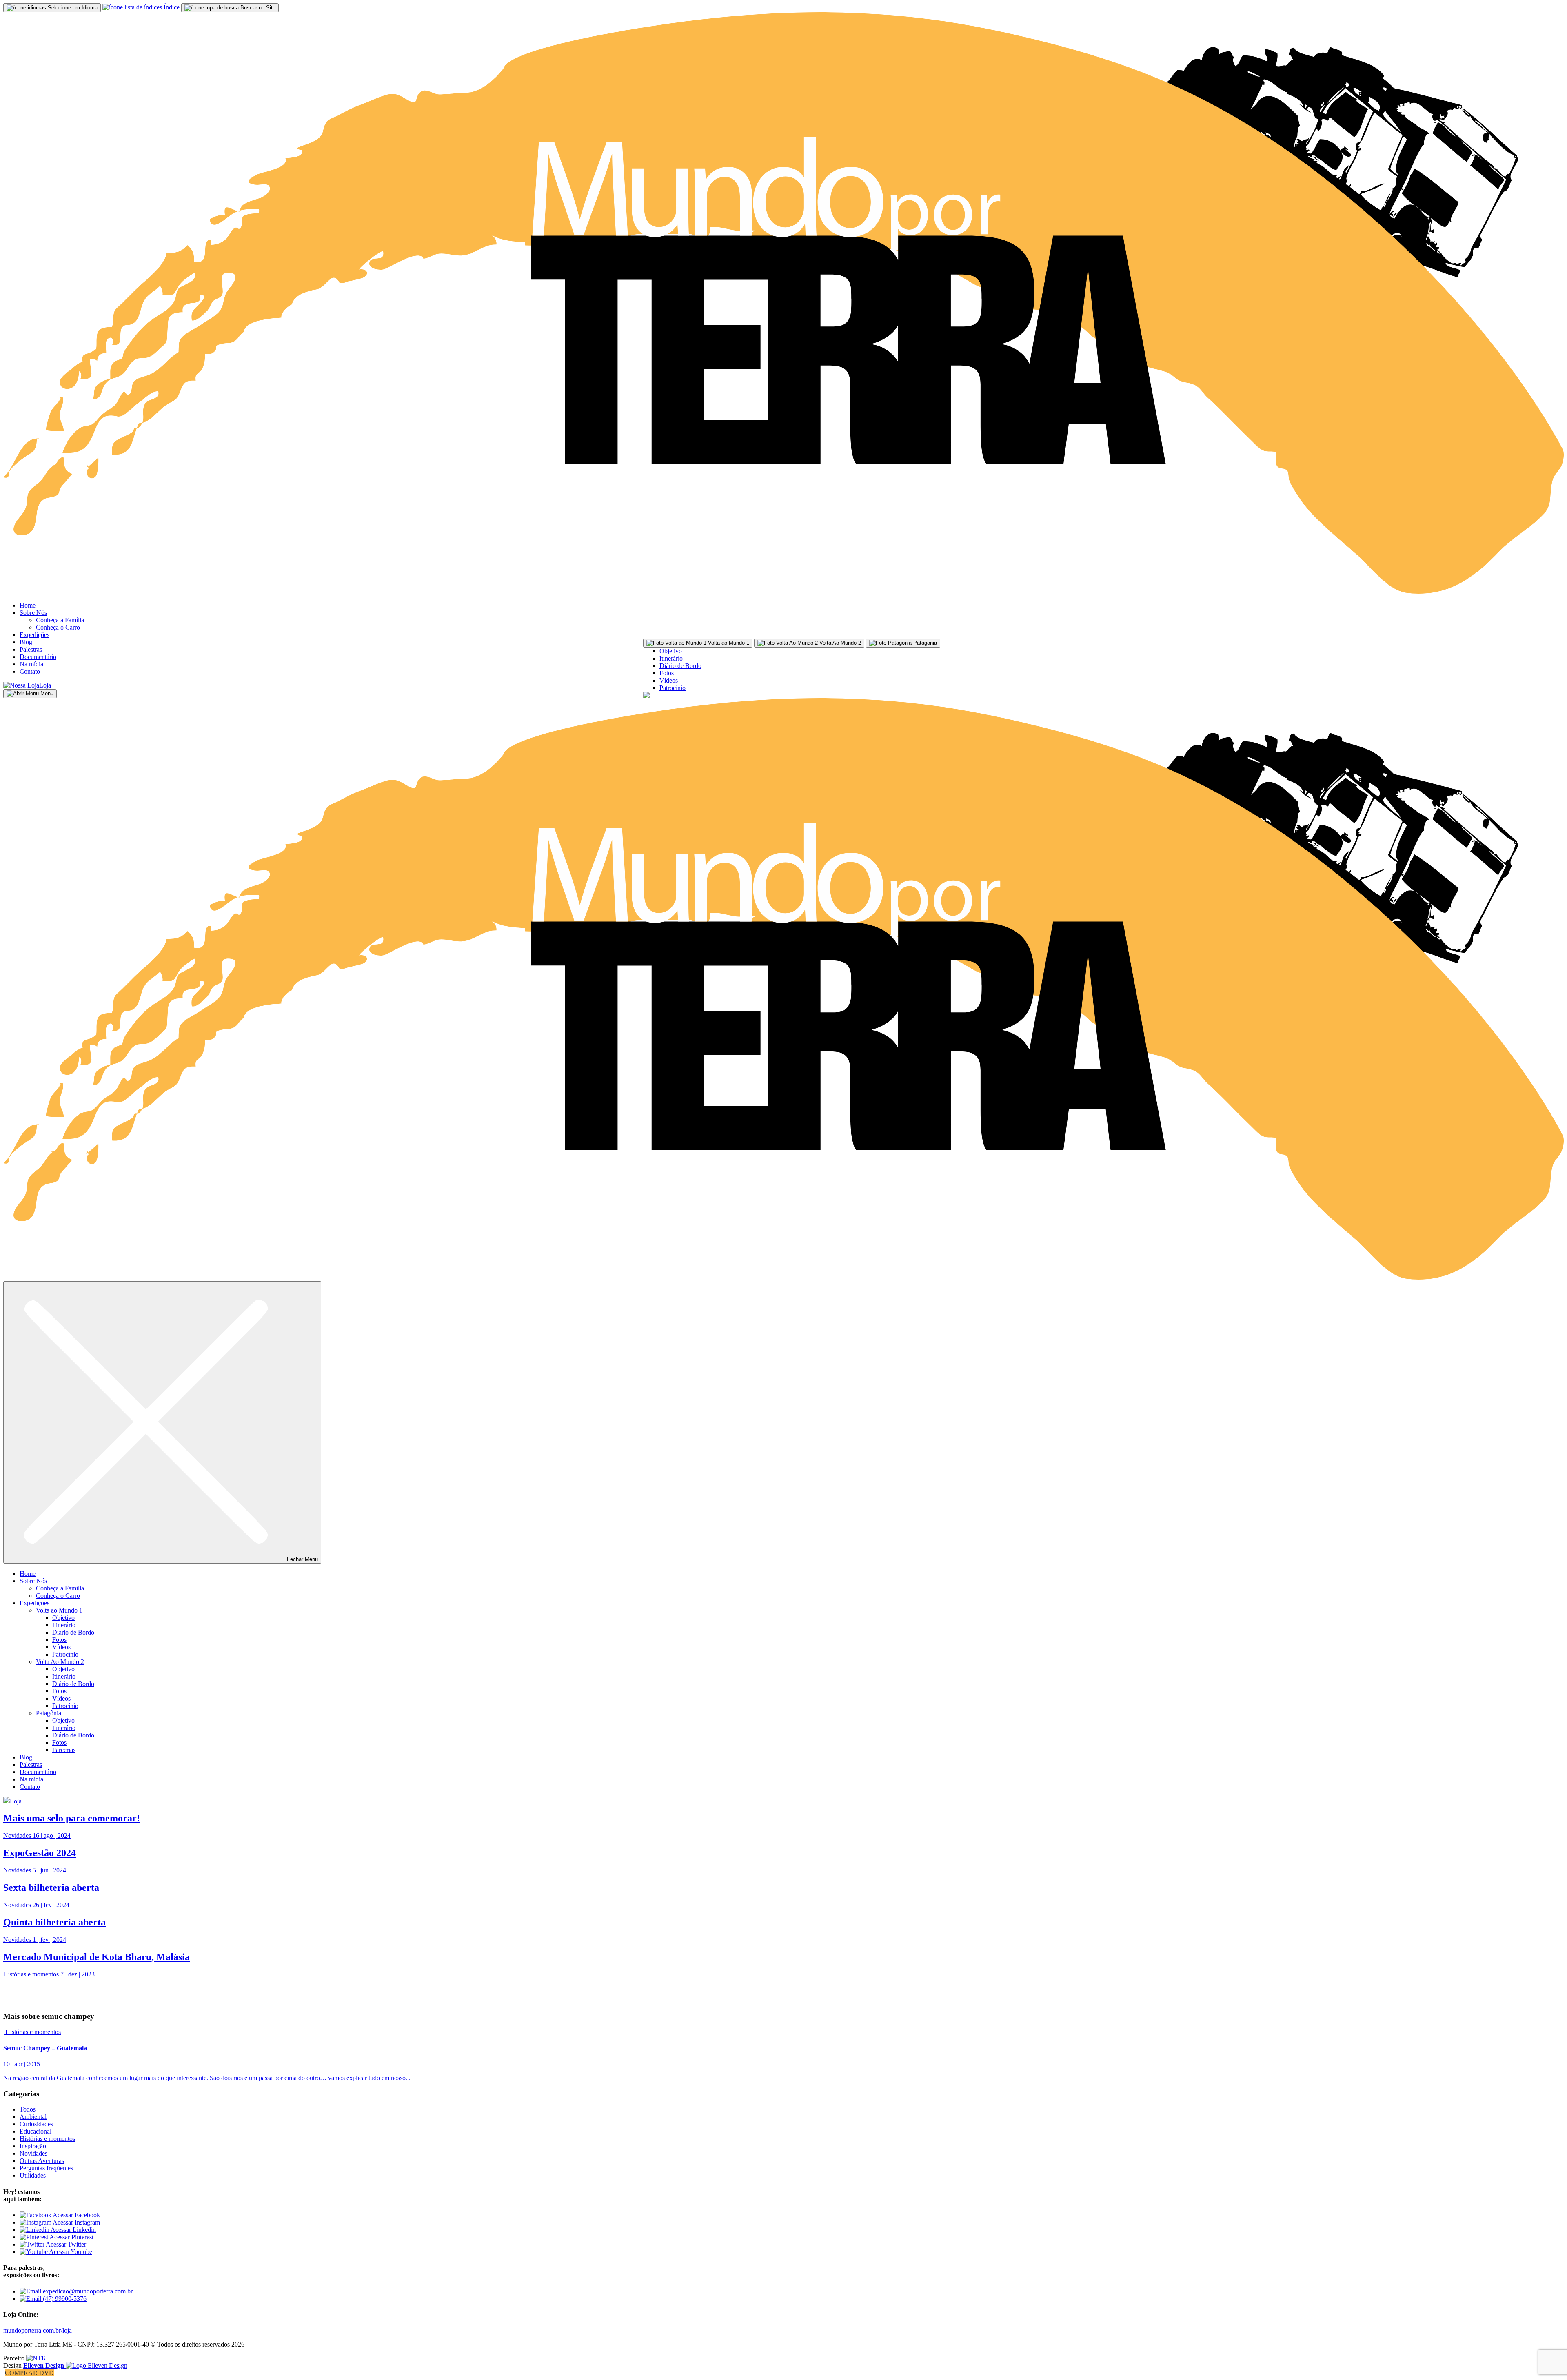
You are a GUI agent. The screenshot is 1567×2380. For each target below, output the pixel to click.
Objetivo (671, 651)
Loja (45, 685)
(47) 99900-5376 (64, 2299)
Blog (26, 642)
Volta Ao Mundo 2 (60, 1662)
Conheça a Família (60, 620)
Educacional (36, 2131)
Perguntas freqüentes (46, 2168)
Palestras (31, 649)
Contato (30, 671)
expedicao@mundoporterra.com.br (87, 2291)
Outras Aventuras (42, 2161)
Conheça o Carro (58, 627)
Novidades (33, 2153)
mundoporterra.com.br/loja (38, 2330)
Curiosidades (36, 2124)
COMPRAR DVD (29, 2373)
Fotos (667, 673)
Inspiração (33, 2146)
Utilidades (33, 2175)
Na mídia (31, 664)
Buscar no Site (257, 8)
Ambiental (33, 2117)
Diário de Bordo (680, 666)
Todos (28, 2109)
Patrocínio (673, 688)
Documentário (38, 657)
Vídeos (669, 680)
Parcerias (64, 1750)
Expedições (34, 635)
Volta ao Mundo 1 (59, 1610)
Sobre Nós (33, 613)
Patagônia (49, 1713)
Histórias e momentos (33, 2032)
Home (28, 605)
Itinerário (671, 658)
